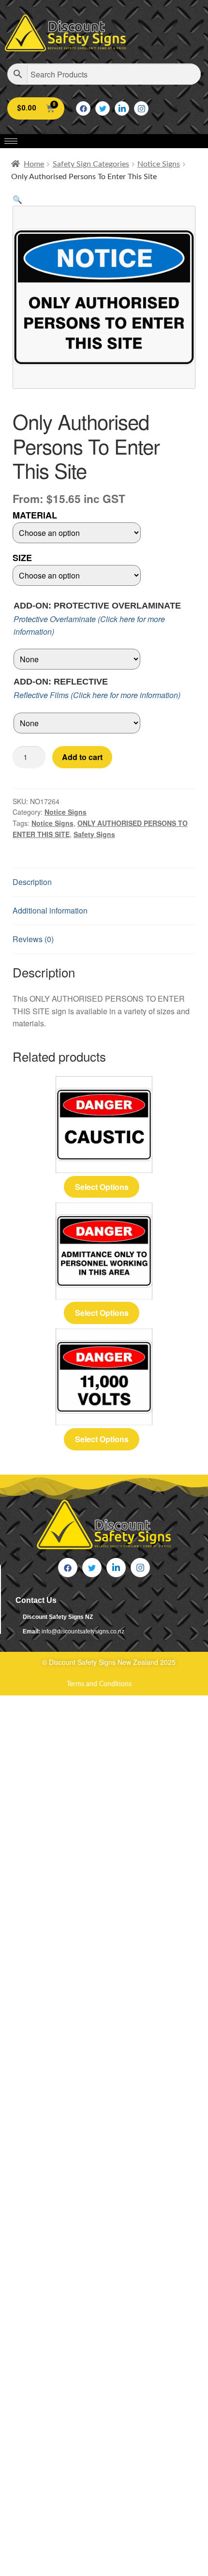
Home (34, 164)
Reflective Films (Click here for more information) (97, 695)
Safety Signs (94, 834)
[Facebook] (83, 108)
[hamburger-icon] (11, 141)
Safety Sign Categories (91, 164)
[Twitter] (103, 108)
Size (22, 558)
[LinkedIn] (122, 108)
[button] (17, 199)
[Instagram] (141, 108)
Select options (102, 1187)
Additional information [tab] (50, 910)
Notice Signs (159, 164)
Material (35, 515)
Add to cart (82, 757)
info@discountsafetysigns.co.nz (83, 1631)
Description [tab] (32, 882)
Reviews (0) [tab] (33, 939)
